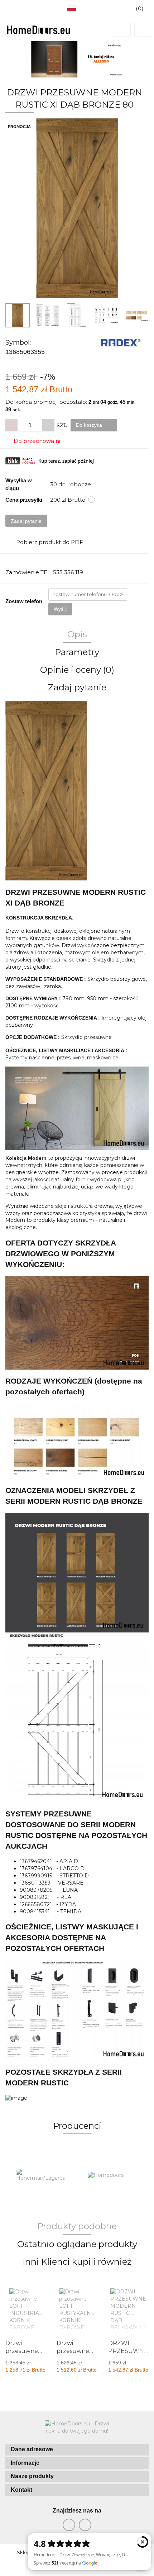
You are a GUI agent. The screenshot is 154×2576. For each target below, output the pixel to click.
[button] (77, 2450)
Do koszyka (90, 425)
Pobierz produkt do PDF (50, 542)
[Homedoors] (41, 2175)
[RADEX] (121, 342)
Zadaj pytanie (26, 521)
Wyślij (60, 609)
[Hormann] (113, 2175)
